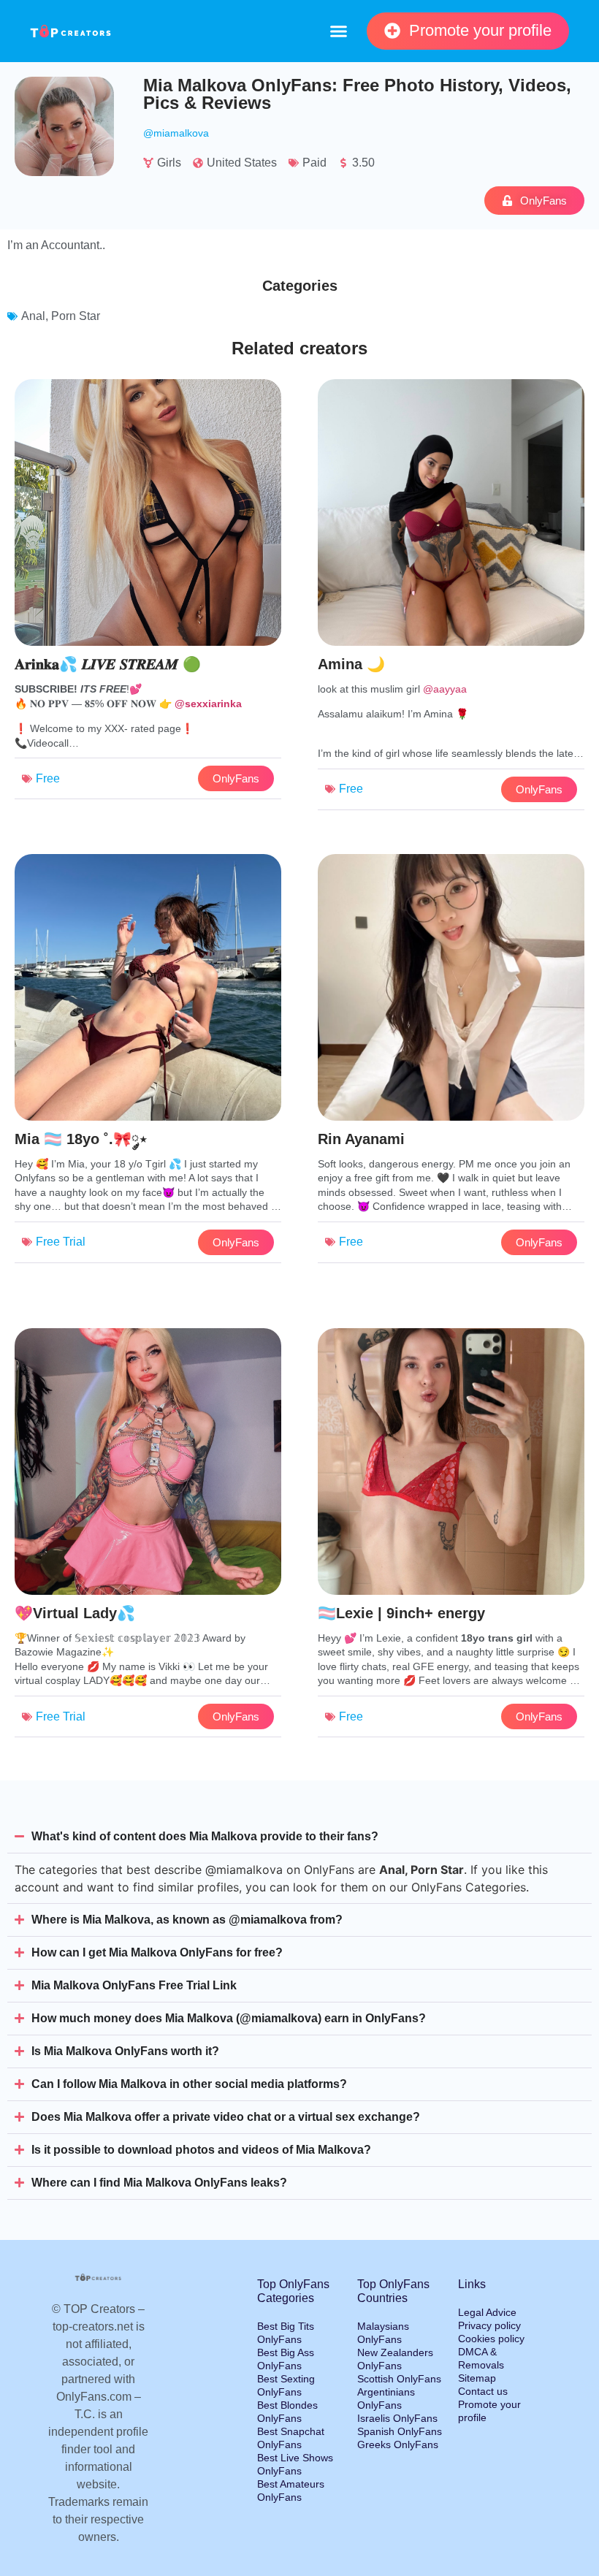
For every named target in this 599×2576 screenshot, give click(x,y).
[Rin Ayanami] (451, 1073)
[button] (338, 31)
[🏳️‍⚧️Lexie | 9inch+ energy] (451, 1547)
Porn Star (76, 316)
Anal (33, 316)
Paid (314, 163)
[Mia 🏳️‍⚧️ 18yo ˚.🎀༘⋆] (148, 1073)
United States (242, 163)
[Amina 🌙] (451, 598)
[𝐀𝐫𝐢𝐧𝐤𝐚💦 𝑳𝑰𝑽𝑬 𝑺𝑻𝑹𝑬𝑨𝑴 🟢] (148, 598)
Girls (169, 163)
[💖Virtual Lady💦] (148, 1547)
